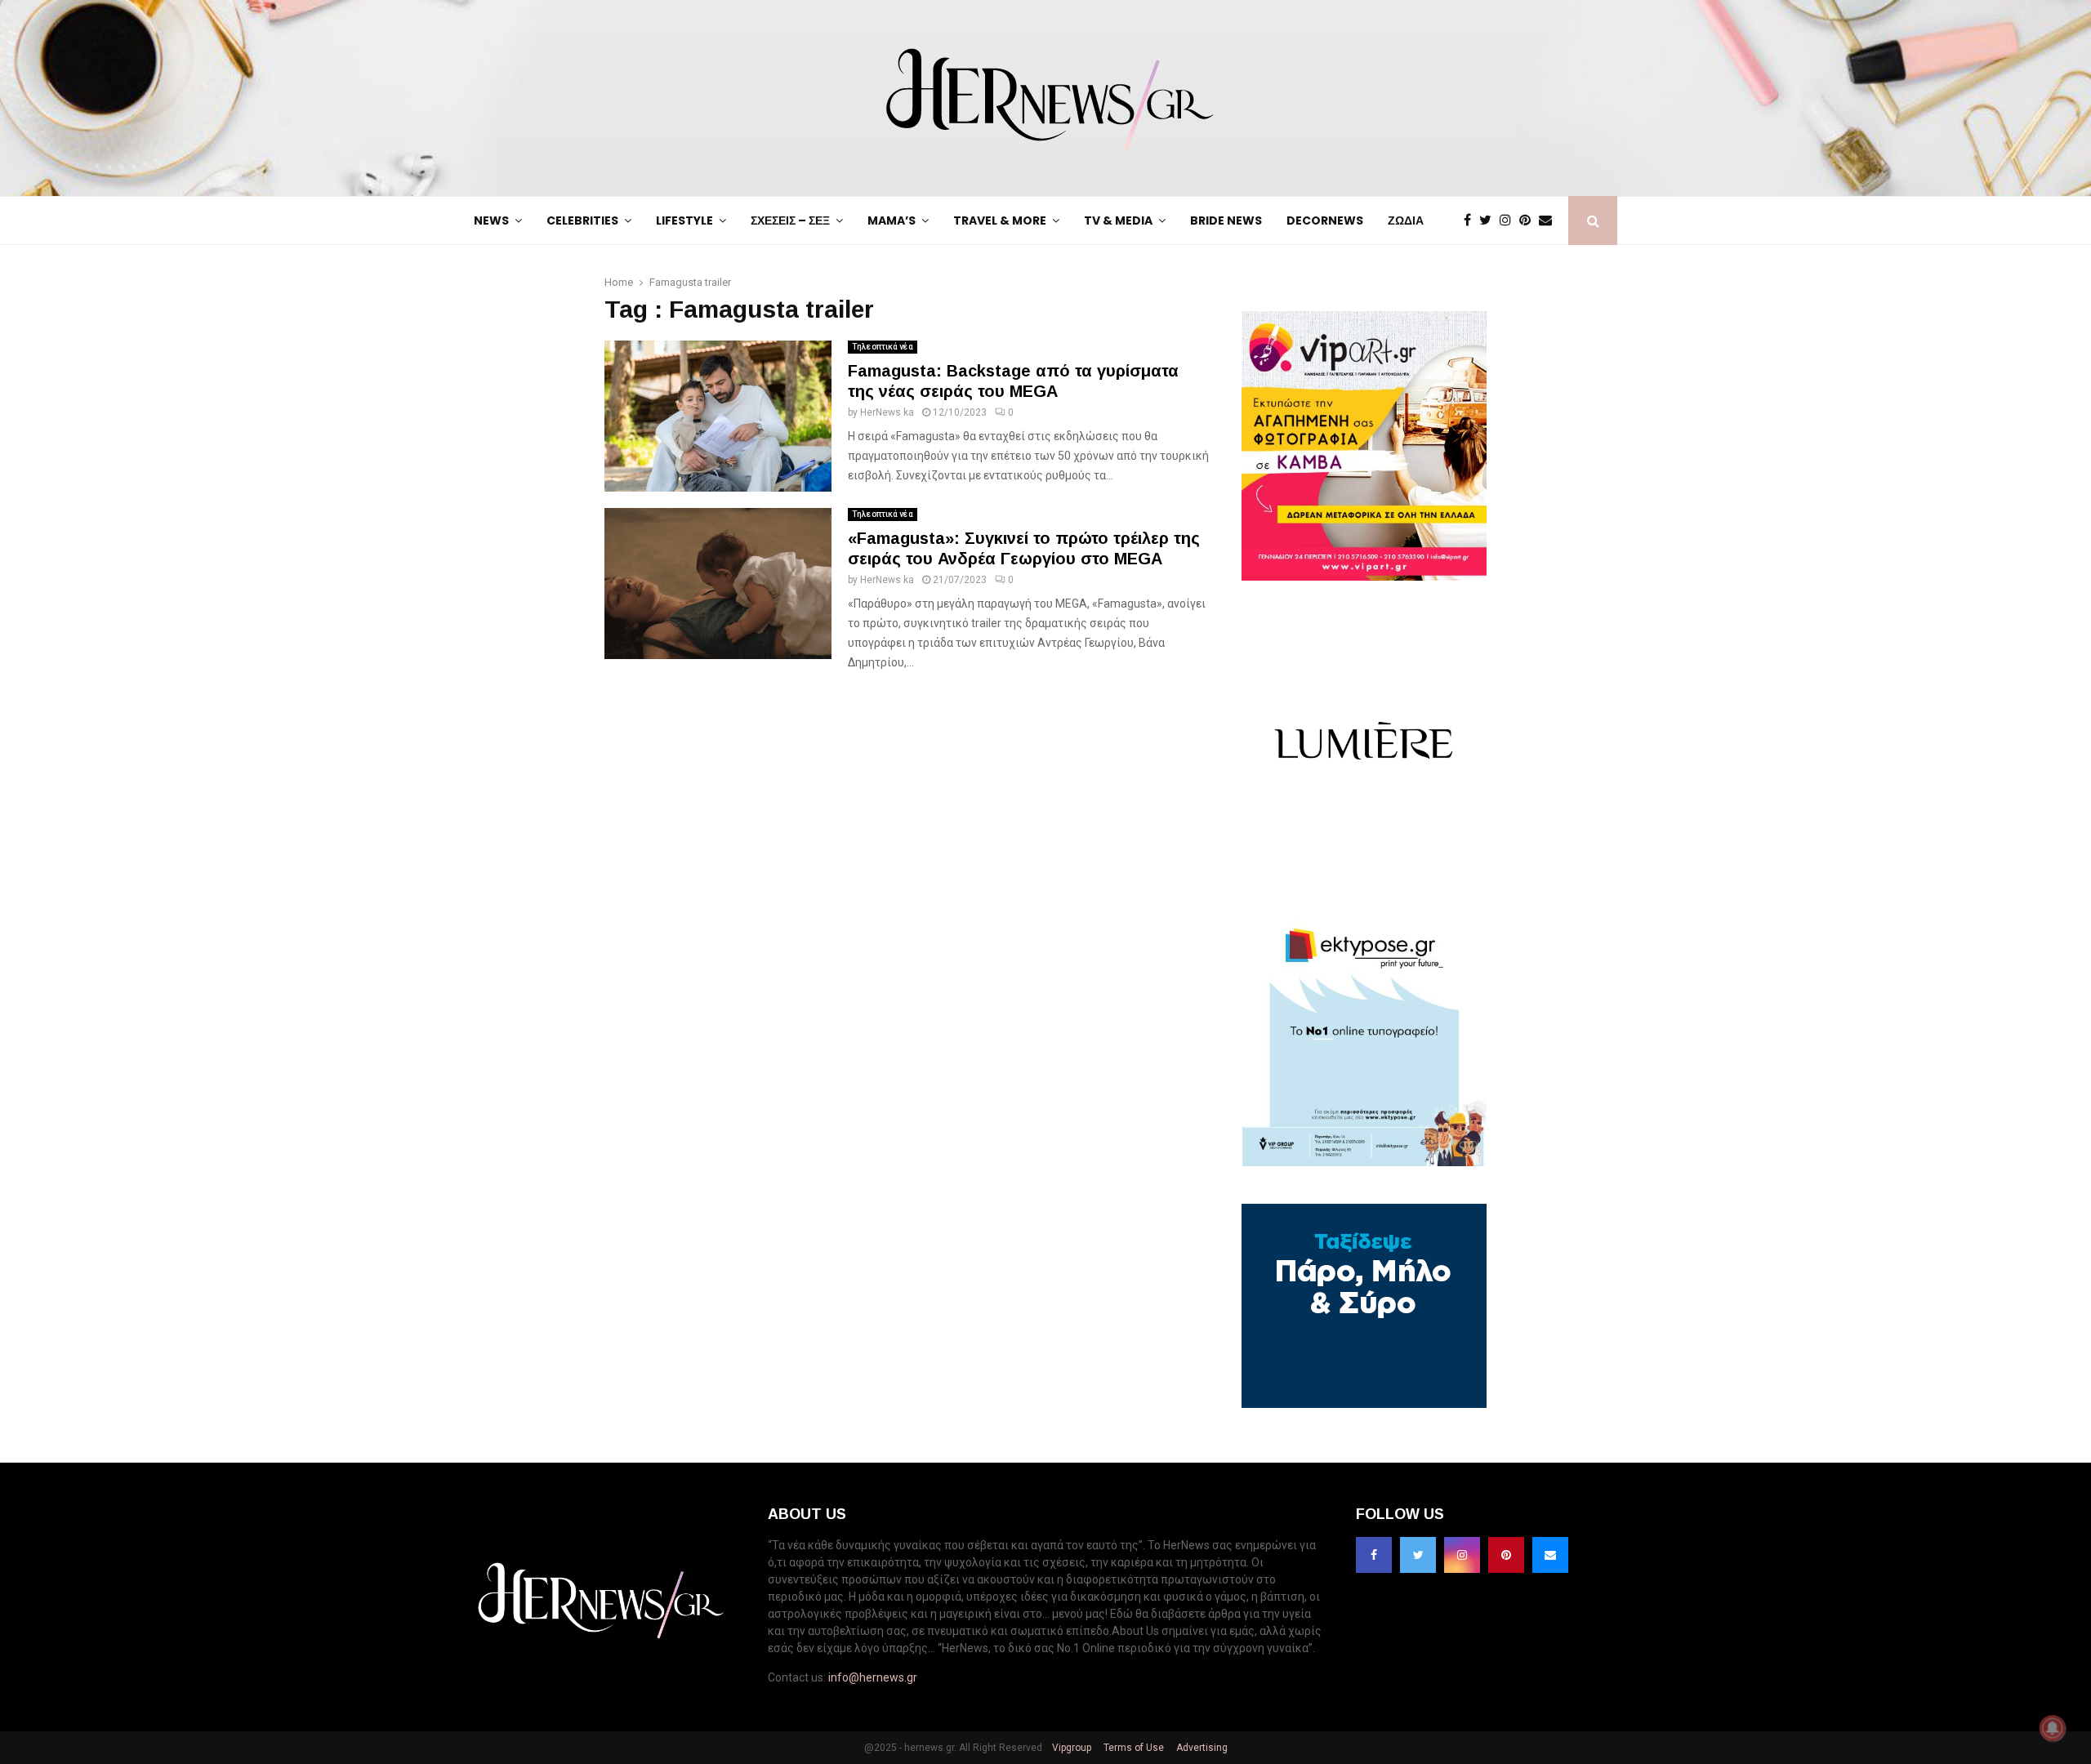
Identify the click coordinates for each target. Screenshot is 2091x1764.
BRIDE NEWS (1226, 220)
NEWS (491, 220)
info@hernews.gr (873, 1677)
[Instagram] (1509, 220)
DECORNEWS (1325, 220)
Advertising (1201, 1748)
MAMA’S (892, 220)
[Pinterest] (1529, 220)
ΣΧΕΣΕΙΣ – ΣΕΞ (790, 220)
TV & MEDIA (1118, 220)
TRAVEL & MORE (1000, 220)
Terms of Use (1132, 1748)
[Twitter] (1489, 220)
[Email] (1549, 220)
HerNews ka (887, 412)
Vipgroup (1070, 1748)
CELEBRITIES (582, 220)
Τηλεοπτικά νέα (883, 347)
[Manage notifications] (2053, 1728)
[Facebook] (1471, 220)
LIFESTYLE (684, 220)
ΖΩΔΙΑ (1406, 220)
